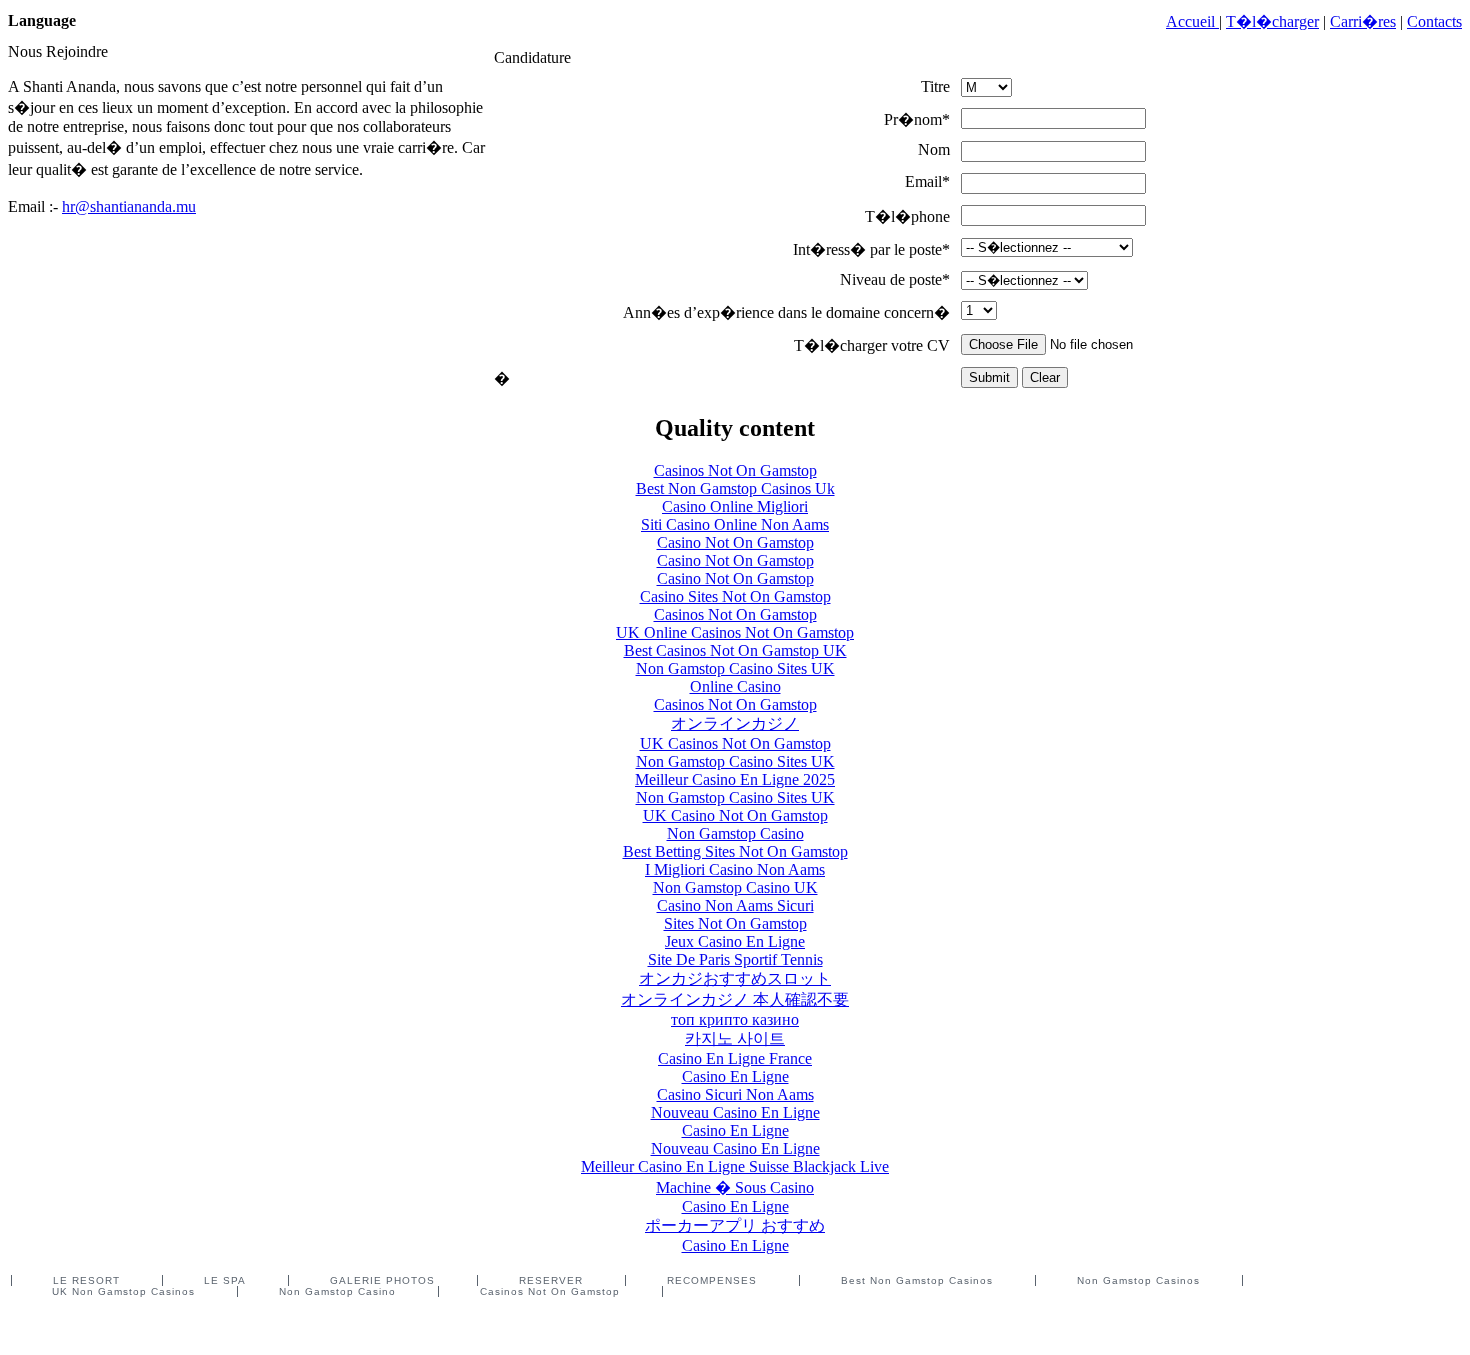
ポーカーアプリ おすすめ (735, 1225)
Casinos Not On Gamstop (735, 470)
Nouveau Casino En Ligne (735, 1112)
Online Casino (735, 686)
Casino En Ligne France (735, 1058)
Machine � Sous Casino (735, 1187)
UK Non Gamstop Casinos (123, 1291)
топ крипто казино (735, 1019)
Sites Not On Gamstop (735, 923)
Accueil (1192, 21)
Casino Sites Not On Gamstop (735, 596)
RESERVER (551, 1280)
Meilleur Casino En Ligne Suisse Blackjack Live (735, 1166)
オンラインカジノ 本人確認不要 (735, 999)
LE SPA (225, 1280)
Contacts (1434, 21)
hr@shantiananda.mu (129, 206)
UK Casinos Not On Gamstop (735, 743)
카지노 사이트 (735, 1038)
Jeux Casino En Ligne (735, 941)
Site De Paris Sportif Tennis (735, 959)
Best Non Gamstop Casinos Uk (735, 488)
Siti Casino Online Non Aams (735, 524)
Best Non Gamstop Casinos (917, 1280)
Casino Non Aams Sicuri (735, 905)
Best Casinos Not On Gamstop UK (735, 650)
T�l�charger (1272, 21)
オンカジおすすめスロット (735, 978)
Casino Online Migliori (735, 506)
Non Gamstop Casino (735, 833)
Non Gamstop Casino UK (735, 887)
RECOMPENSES (712, 1280)
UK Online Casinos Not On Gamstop (735, 632)
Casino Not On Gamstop (735, 542)
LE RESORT (86, 1280)
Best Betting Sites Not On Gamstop (735, 851)
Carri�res (1363, 21)
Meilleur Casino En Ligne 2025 (735, 779)
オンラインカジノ (735, 723)
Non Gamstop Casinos (1138, 1280)
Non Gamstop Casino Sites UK (735, 668)
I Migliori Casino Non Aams (735, 869)
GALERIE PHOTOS (382, 1280)
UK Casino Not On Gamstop (735, 815)
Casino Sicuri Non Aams (735, 1094)
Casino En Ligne (735, 1076)
